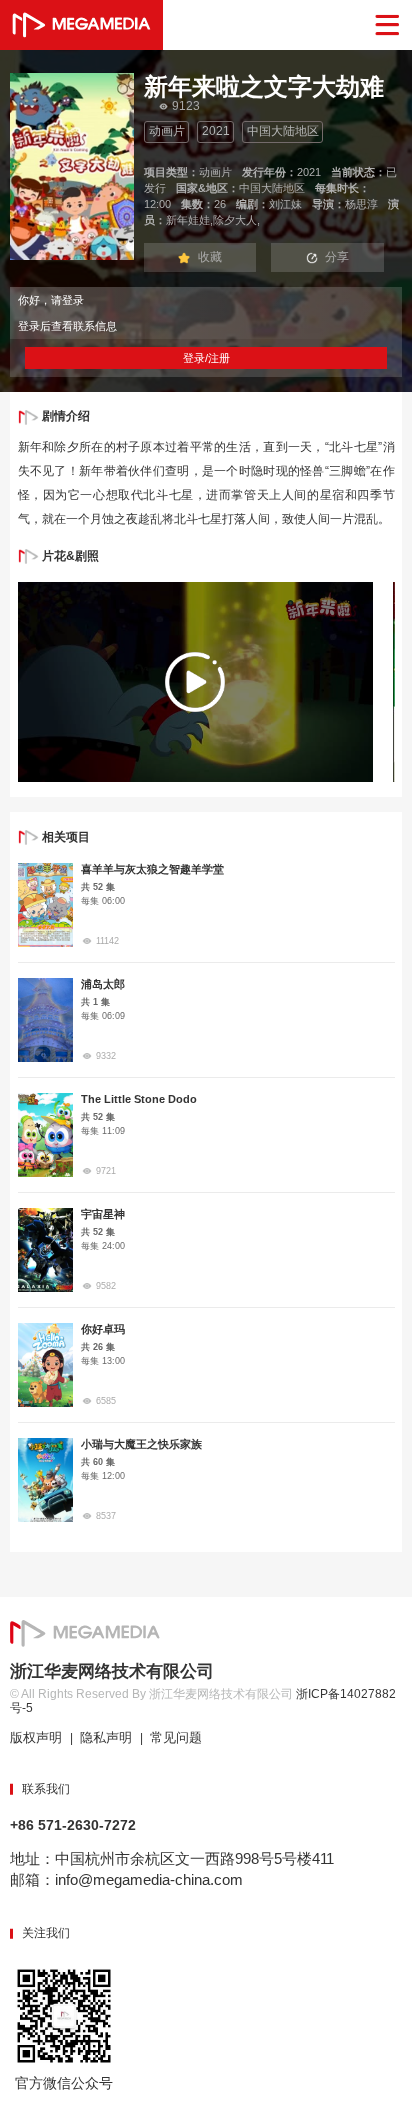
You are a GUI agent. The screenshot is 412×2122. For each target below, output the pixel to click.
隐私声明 (106, 1738)
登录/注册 (206, 358)
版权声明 (36, 1738)
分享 (337, 257)
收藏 (210, 257)
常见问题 (176, 1738)
